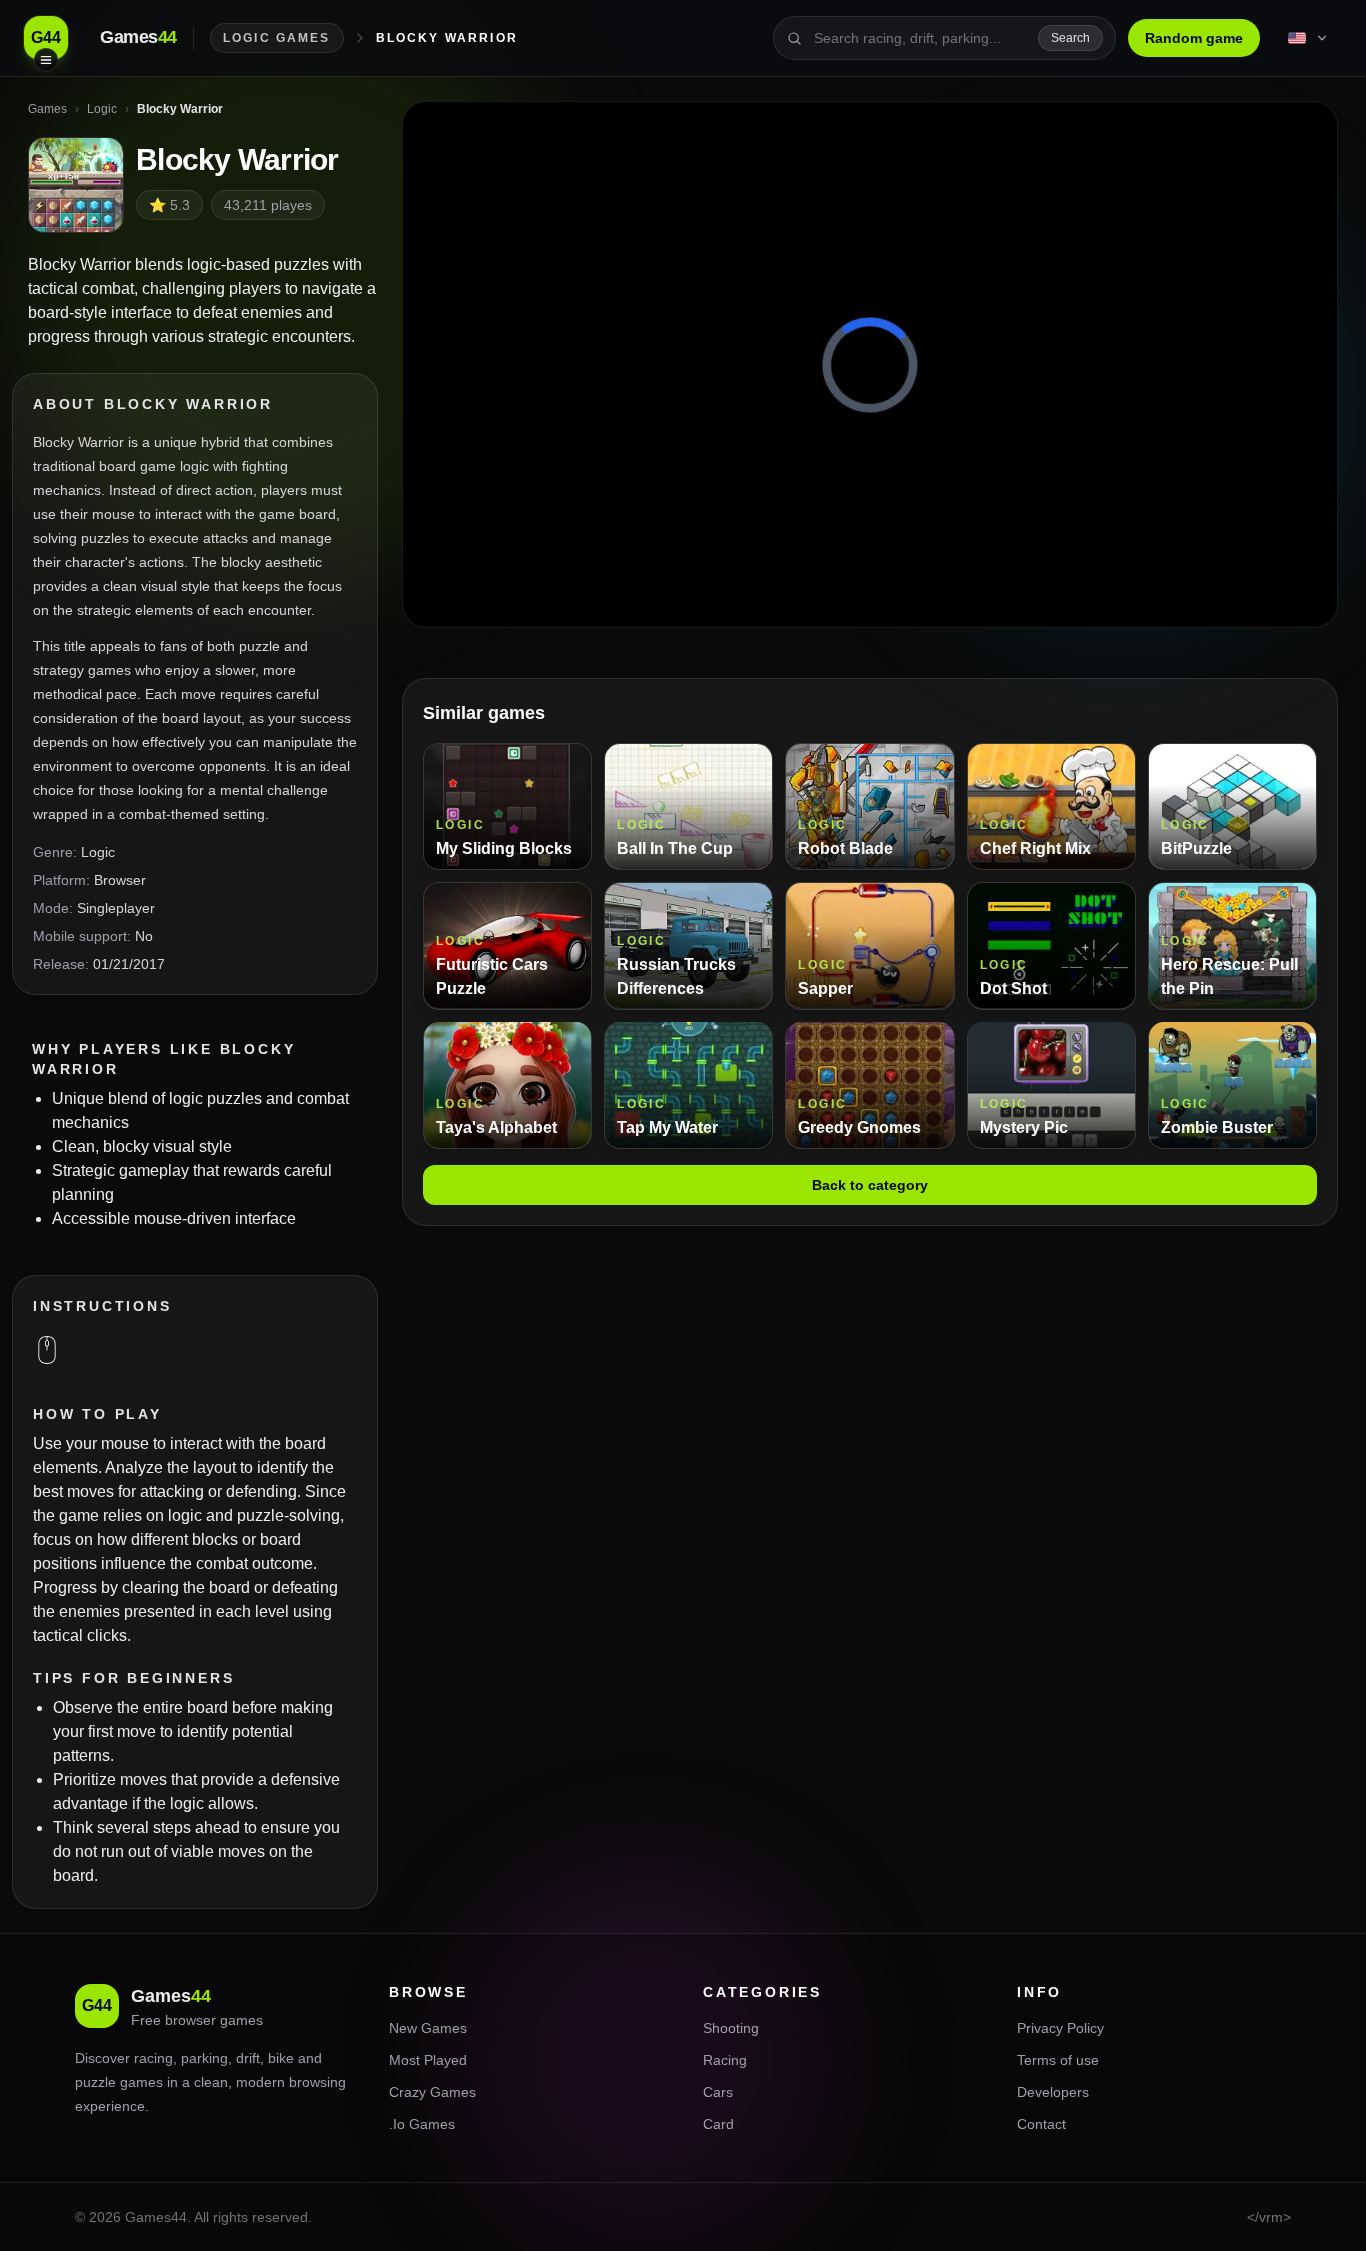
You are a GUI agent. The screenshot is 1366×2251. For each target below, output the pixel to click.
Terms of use (1058, 2060)
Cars (718, 2092)
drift (248, 2058)
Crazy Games (432, 2092)
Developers (1053, 2092)
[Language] (1309, 38)
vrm (1271, 2217)
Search (1070, 38)
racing (153, 2058)
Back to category (870, 1185)
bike (281, 2058)
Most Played (428, 2060)
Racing (725, 2060)
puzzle (95, 2082)
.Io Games (422, 2124)
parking (204, 2058)
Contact (1041, 2124)
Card (718, 2124)
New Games (428, 2028)
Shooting (731, 2028)
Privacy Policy (1060, 2028)
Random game (1194, 38)
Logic (98, 852)
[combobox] (920, 38)
